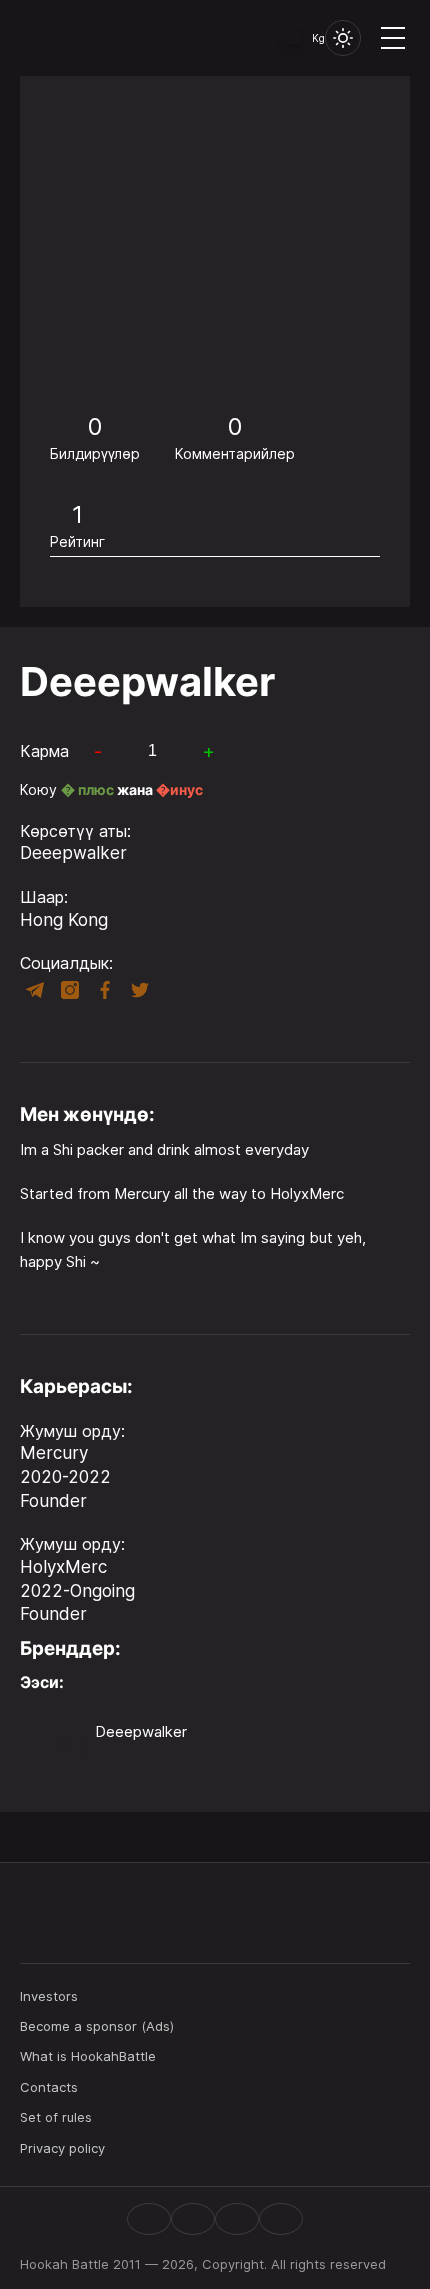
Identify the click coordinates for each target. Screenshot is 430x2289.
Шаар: (44, 897)
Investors (49, 1996)
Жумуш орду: (72, 1431)
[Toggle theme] (343, 38)
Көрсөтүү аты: (75, 831)
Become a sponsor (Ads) (97, 2026)
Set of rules (56, 2117)
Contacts (49, 2087)
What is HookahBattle (88, 2056)
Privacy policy (62, 2148)
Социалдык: (66, 963)
